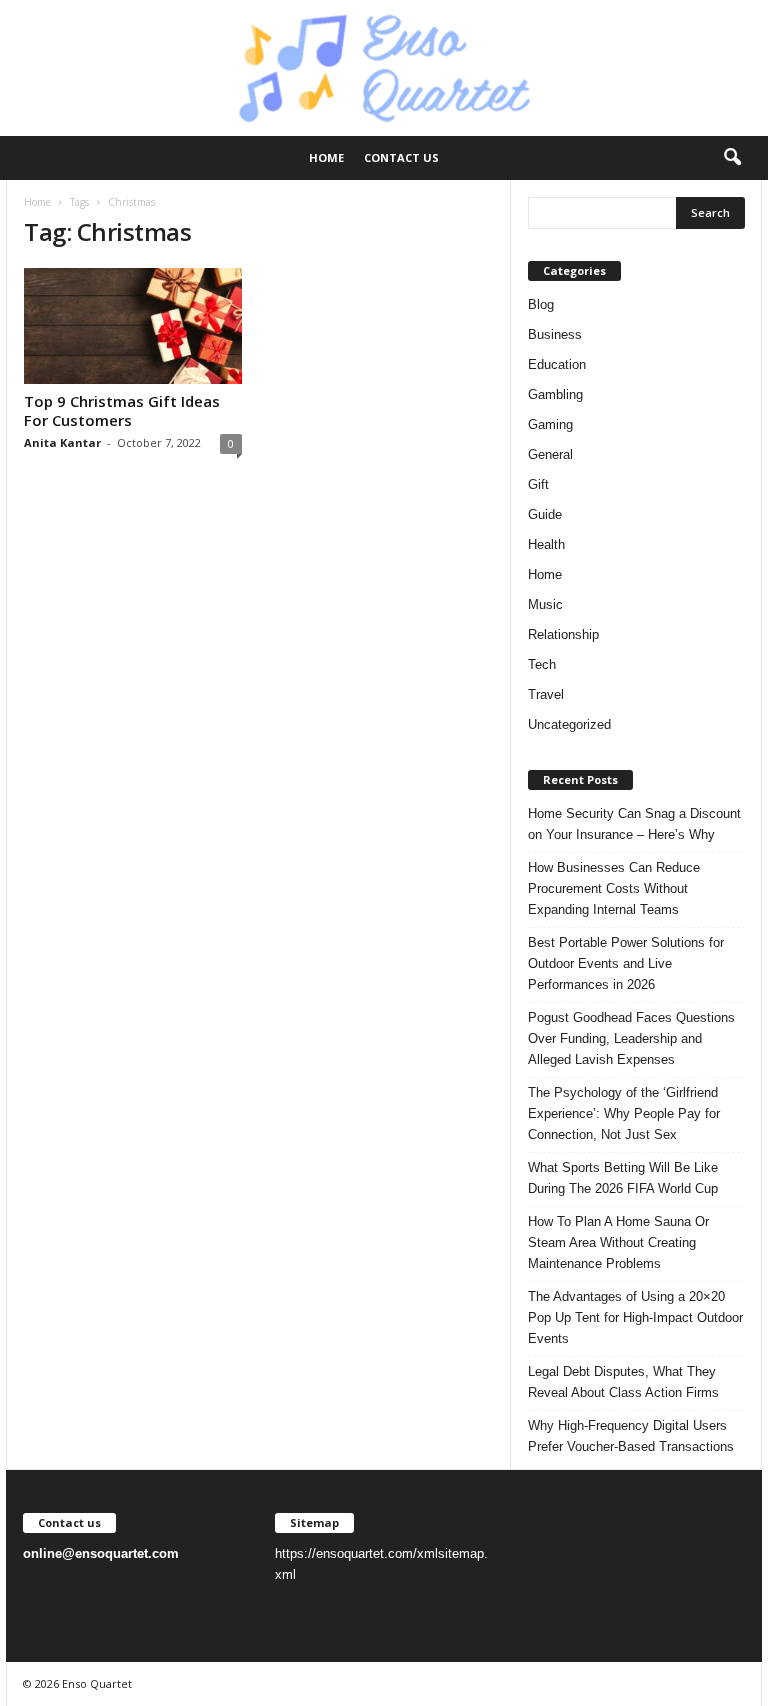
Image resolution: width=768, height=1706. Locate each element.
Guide (545, 514)
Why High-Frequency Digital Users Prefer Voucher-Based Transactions (631, 1436)
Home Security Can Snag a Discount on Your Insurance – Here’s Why (634, 824)
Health (546, 544)
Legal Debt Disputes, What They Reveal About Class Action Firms (623, 1382)
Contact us (401, 157)
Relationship (563, 634)
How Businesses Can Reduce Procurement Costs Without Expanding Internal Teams (614, 888)
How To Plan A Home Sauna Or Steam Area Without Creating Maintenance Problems (618, 1242)
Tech (542, 664)
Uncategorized (569, 724)
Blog (541, 304)
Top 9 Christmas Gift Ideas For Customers (122, 410)
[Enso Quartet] (384, 68)
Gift (538, 484)
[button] (732, 158)
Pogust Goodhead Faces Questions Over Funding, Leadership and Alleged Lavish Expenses (631, 1038)
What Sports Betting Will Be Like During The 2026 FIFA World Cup (623, 1178)
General (550, 454)
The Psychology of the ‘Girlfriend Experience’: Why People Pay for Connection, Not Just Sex (624, 1113)
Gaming (550, 424)
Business (555, 334)
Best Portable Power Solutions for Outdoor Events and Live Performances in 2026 (626, 963)
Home (326, 157)
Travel (546, 694)
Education (557, 364)
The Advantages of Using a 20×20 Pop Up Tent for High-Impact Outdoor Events (635, 1317)
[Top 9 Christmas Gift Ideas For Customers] (133, 326)
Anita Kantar (62, 442)
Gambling (555, 394)
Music (545, 604)
